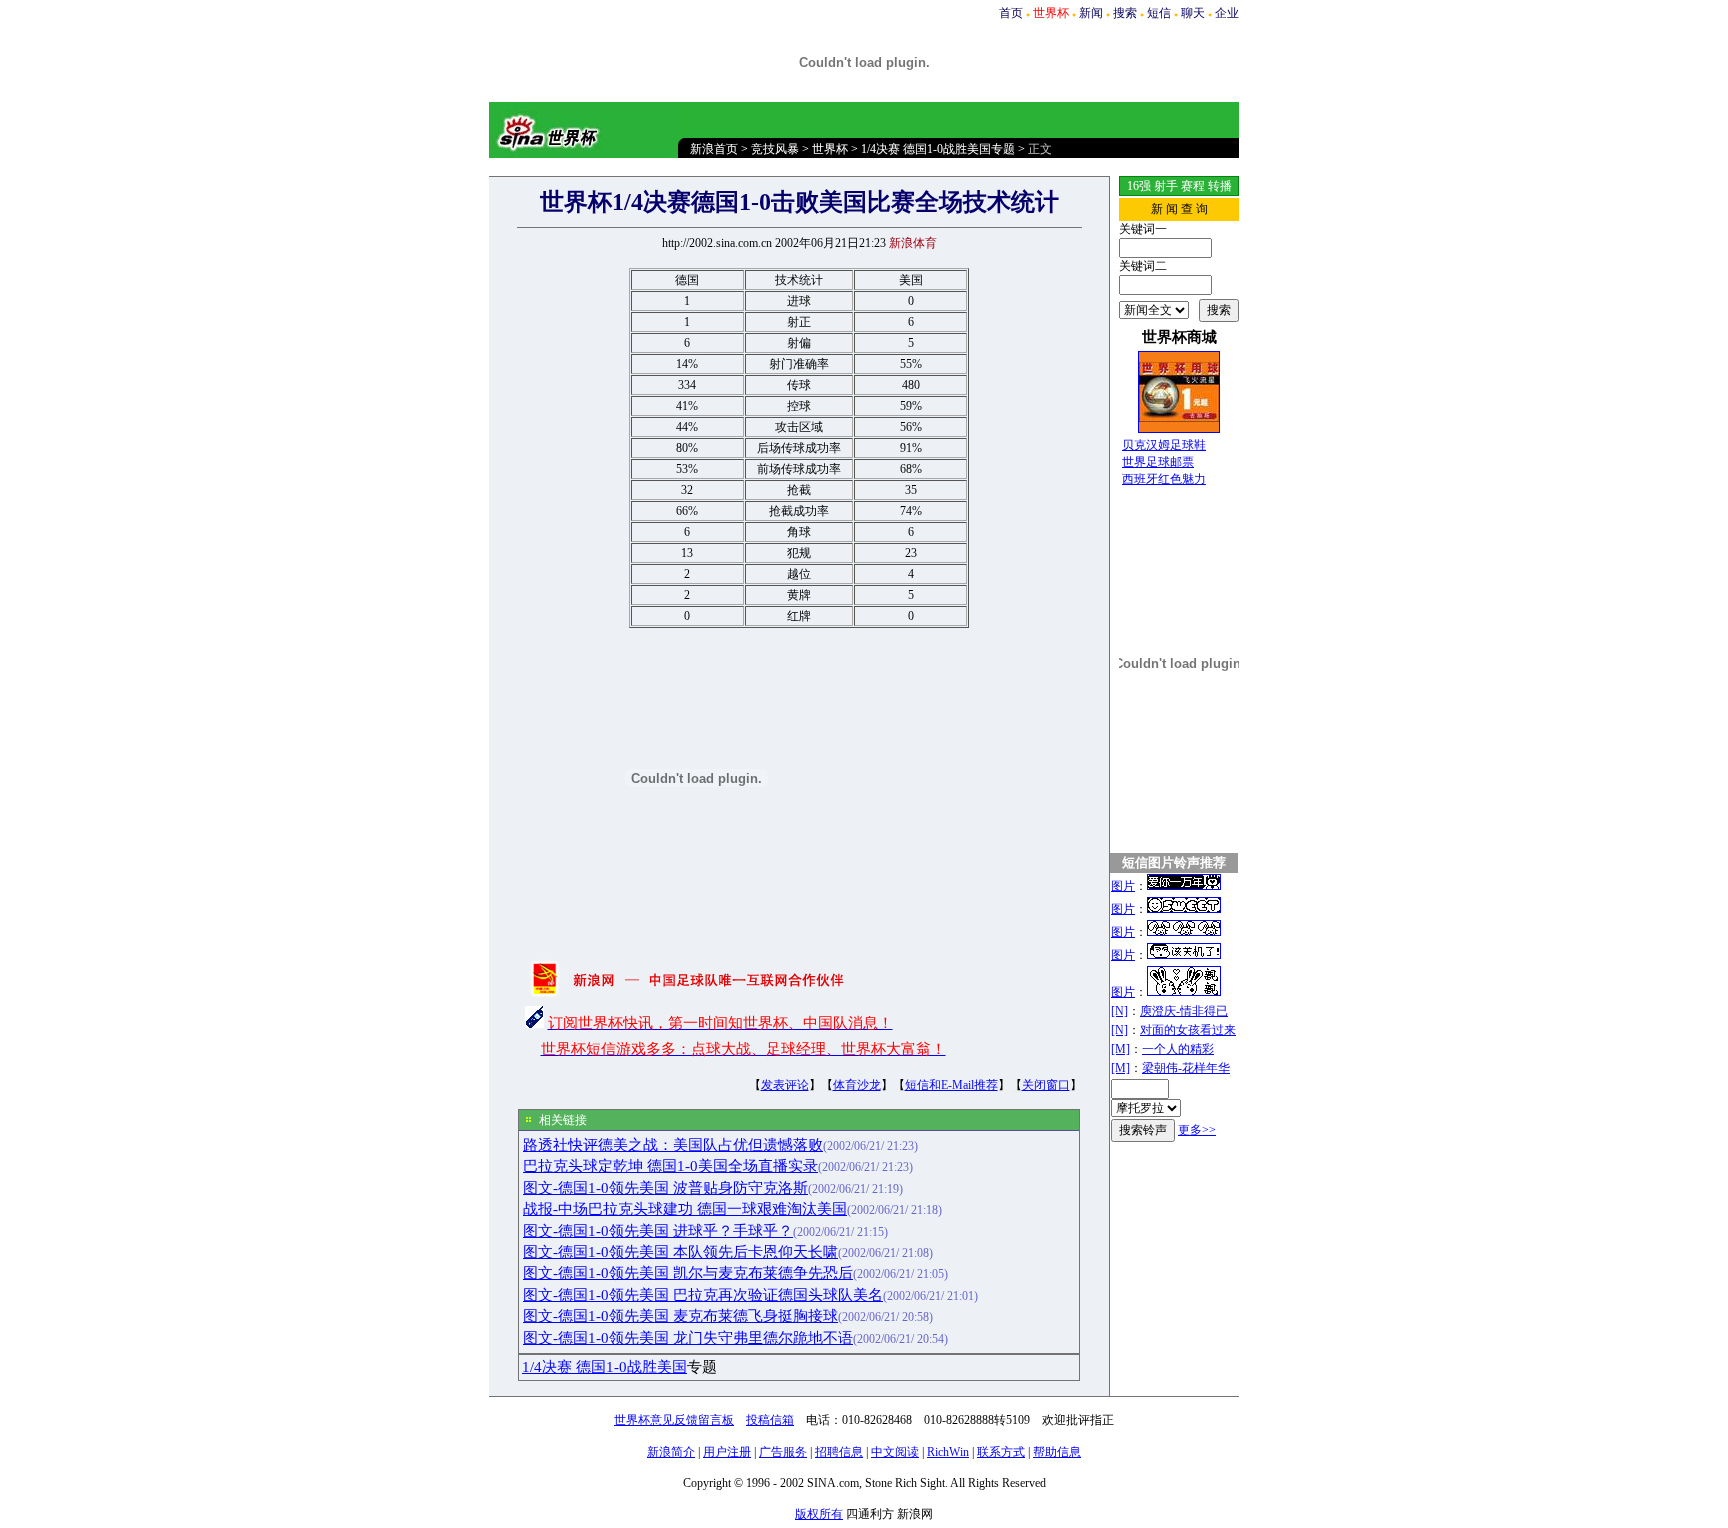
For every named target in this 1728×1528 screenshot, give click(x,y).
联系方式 (1001, 1452)
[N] (1119, 1011)
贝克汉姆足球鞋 (1164, 445)
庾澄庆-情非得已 (1184, 1011)
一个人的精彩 (1178, 1049)
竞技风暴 (775, 149)
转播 (1220, 186)
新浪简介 (671, 1452)
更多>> (1197, 1130)
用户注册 (727, 1452)
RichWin (948, 1452)
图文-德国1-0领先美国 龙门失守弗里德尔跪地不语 (688, 1338)
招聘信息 (839, 1452)
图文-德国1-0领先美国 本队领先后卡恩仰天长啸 (680, 1252)
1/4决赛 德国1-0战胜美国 (604, 1367)
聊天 (1193, 13)
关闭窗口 (1046, 1085)
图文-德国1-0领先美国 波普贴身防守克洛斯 (665, 1188)
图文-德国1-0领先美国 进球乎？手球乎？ (658, 1231)
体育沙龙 (857, 1085)
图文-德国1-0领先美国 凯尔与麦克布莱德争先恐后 (688, 1273)
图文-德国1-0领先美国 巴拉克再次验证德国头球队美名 (703, 1295)
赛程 (1193, 186)
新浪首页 (714, 149)
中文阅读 (895, 1452)
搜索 (1125, 13)
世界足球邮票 (1158, 462)
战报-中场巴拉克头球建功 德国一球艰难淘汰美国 (685, 1209)
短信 (1159, 13)
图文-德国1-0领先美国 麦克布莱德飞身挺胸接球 (680, 1316)
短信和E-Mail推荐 (951, 1085)
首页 (1011, 13)
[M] (1120, 1049)
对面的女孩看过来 (1188, 1030)
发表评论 (785, 1085)
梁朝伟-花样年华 (1186, 1068)
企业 (1227, 13)
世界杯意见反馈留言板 (674, 1420)
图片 (1123, 886)
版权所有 (819, 1514)
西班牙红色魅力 (1164, 479)
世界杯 (830, 149)
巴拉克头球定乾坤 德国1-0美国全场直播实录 (670, 1166)
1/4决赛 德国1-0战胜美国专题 (938, 149)
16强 (1139, 186)
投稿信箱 (770, 1420)
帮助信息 (1057, 1452)
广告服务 (783, 1452)
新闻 (1091, 13)
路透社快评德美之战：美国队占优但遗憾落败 (673, 1145)
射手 (1166, 186)
